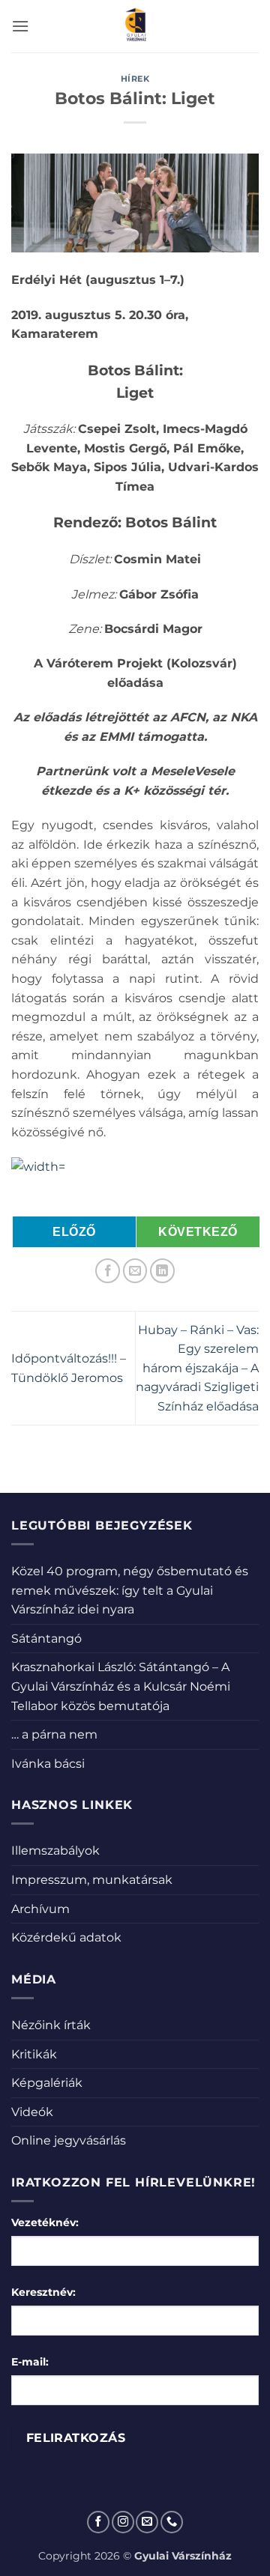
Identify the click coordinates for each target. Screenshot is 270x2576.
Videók (32, 2112)
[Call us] (172, 2522)
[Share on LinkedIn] (162, 1271)
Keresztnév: (43, 2292)
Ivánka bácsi (48, 1764)
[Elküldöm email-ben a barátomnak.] (135, 1271)
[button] (20, 26)
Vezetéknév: (45, 2222)
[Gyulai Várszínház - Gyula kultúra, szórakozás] (135, 26)
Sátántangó (46, 1639)
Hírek (135, 79)
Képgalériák (47, 2083)
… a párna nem (54, 1734)
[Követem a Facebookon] (98, 2522)
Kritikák (34, 2054)
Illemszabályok (55, 1851)
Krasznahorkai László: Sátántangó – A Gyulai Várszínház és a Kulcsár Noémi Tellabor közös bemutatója (121, 1686)
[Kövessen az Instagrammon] (123, 2522)
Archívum (40, 1909)
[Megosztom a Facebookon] (108, 1271)
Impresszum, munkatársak (92, 1880)
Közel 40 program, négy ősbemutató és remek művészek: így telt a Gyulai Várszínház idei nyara (130, 1590)
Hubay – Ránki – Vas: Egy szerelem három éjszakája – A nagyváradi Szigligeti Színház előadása (197, 1368)
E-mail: (30, 2362)
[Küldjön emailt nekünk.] (147, 2522)
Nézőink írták (51, 2025)
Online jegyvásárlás (69, 2140)
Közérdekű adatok (66, 1937)
